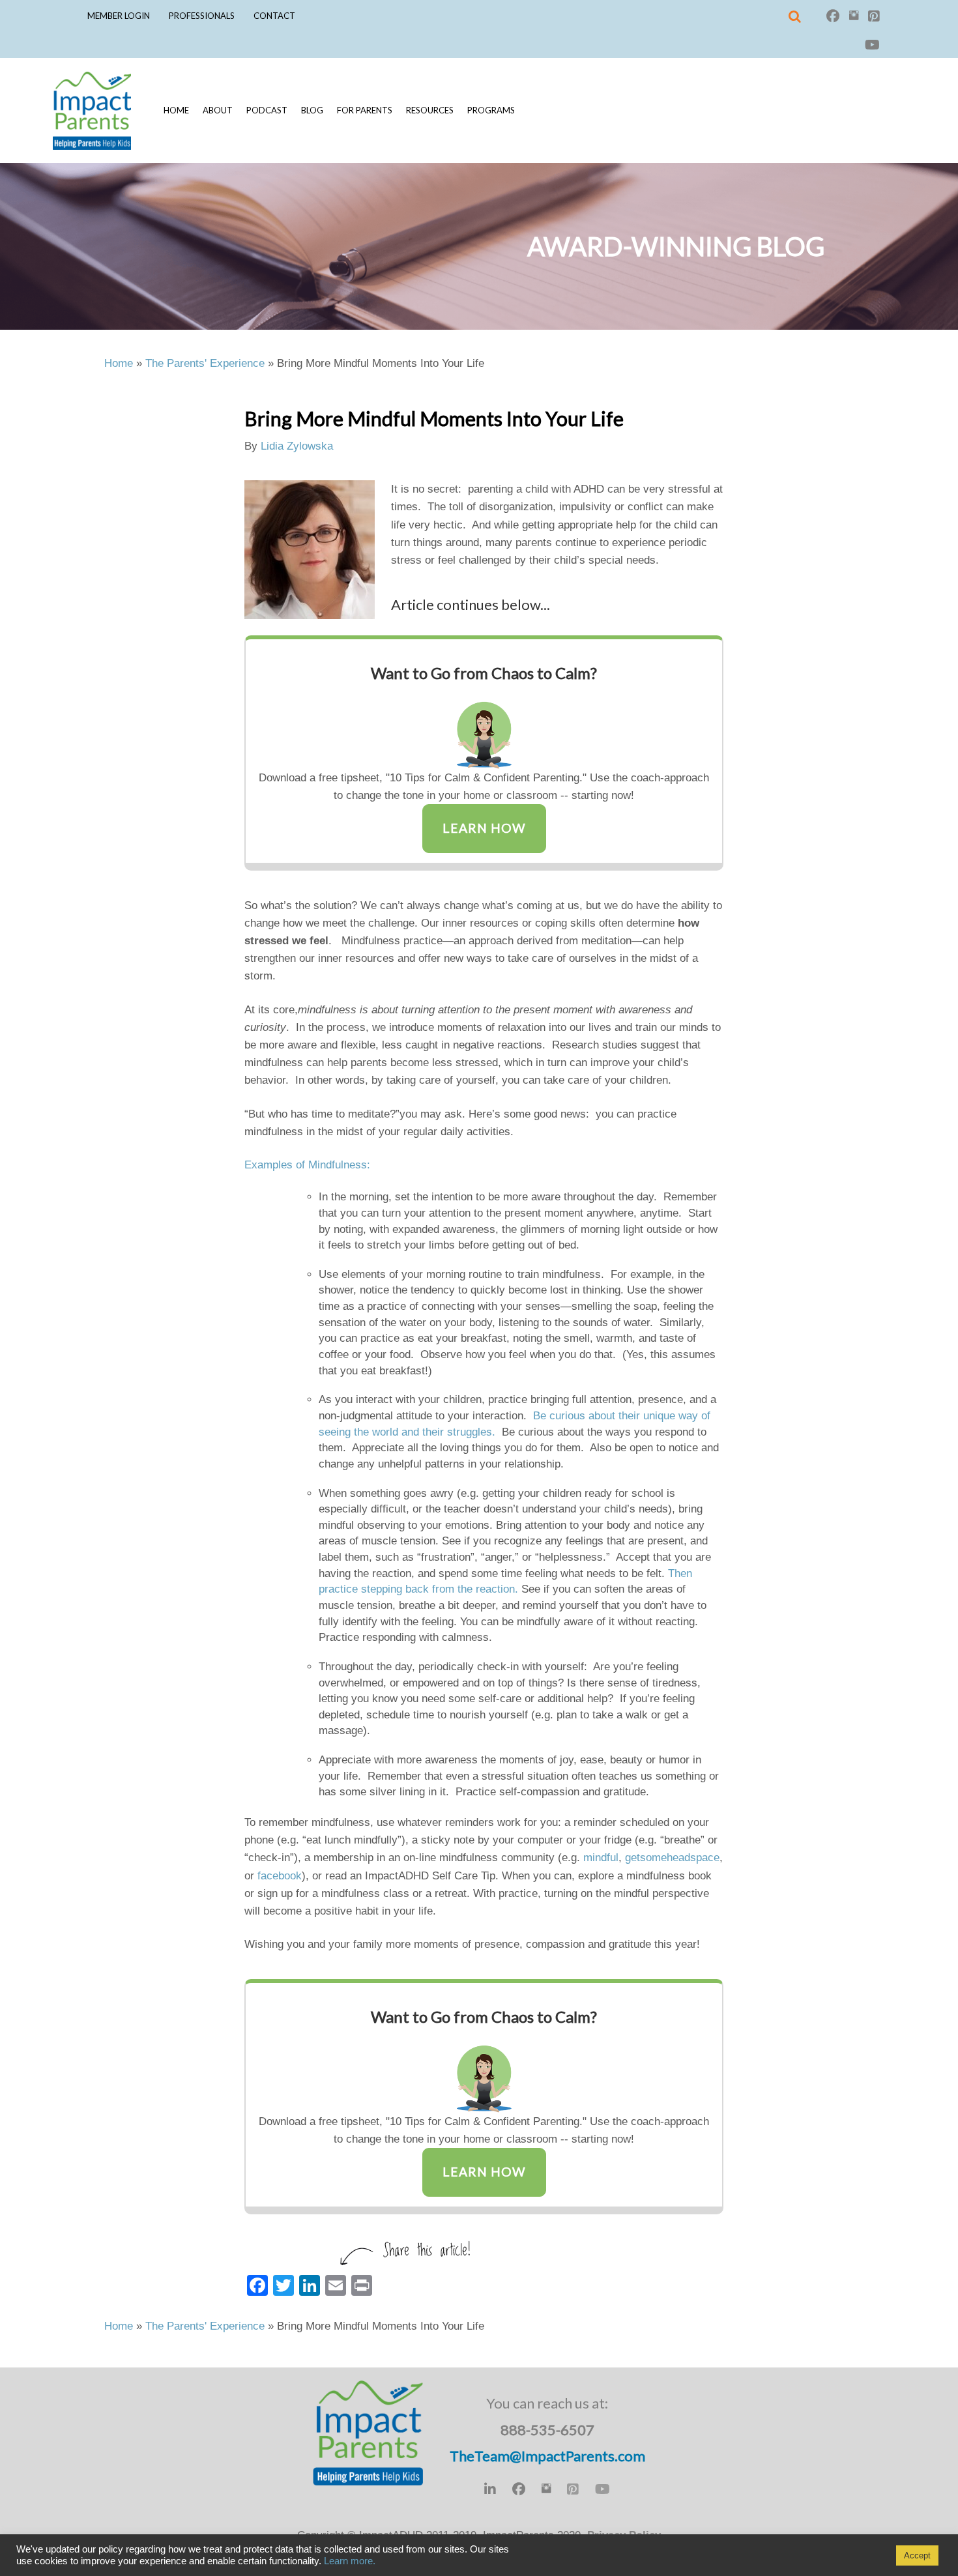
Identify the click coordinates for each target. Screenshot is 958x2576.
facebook (280, 1876)
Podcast (267, 110)
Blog (312, 110)
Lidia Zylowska (297, 446)
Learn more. (350, 2561)
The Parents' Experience (205, 363)
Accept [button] (917, 2555)
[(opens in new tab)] (484, 729)
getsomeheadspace (672, 1858)
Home (176, 110)
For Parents (365, 110)
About (218, 110)
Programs (491, 110)
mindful (601, 1858)
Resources (430, 110)
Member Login (119, 16)
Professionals (202, 16)
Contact (274, 16)
